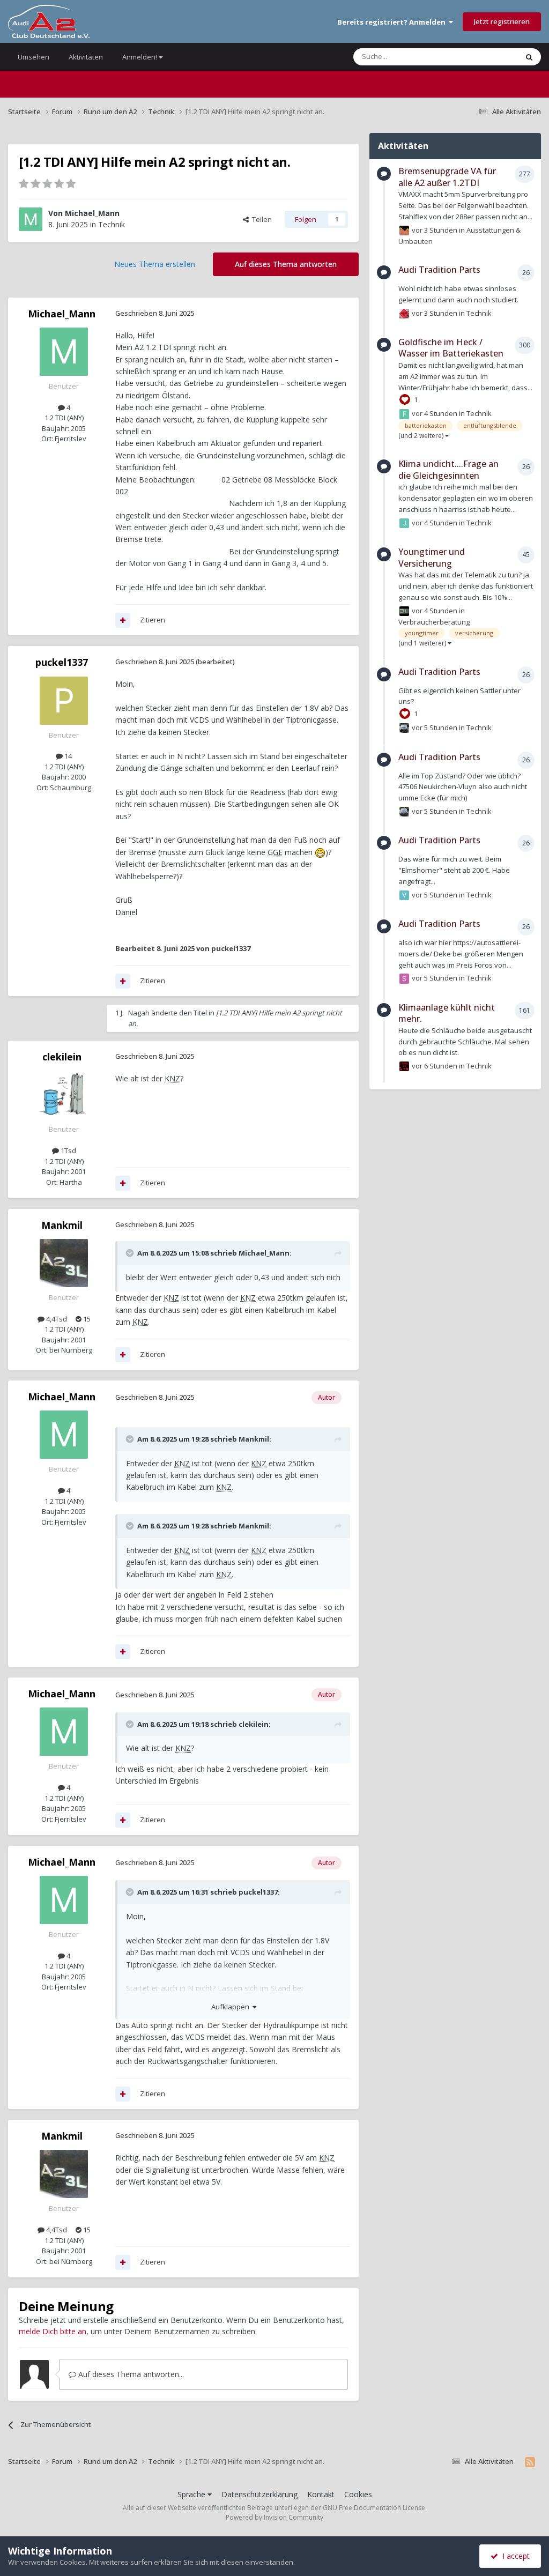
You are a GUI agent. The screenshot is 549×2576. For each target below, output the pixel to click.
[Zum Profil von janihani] (404, 728)
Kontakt (321, 2494)
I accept (514, 2556)
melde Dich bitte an (53, 2331)
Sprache (192, 2494)
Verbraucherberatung (434, 622)
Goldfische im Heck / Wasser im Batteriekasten (451, 348)
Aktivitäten (86, 57)
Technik (112, 224)
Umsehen (34, 57)
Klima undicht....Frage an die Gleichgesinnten (448, 470)
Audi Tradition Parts (439, 270)
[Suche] (529, 57)
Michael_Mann (92, 213)
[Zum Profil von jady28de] (404, 523)
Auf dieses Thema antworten (286, 264)
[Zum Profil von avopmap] (404, 1066)
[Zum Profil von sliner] (404, 978)
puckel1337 (62, 662)
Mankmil (62, 1225)
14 (67, 756)
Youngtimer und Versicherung (432, 558)
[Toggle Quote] (131, 1253)
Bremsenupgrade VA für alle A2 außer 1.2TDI (447, 177)
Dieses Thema (481, 57)
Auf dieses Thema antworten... (130, 2374)
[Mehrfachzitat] (123, 620)
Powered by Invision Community (274, 2517)
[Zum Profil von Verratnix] (404, 895)
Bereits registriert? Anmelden (393, 22)
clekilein (62, 1057)
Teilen (260, 219)
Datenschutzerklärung (259, 2494)
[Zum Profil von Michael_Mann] (31, 219)
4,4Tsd (56, 1319)
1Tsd (68, 1150)
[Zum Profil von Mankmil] (64, 1263)
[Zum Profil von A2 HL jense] (404, 611)
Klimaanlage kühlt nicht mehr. (447, 1013)
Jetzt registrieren (502, 21)
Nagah (139, 1013)
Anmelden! (140, 57)
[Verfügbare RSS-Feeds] (530, 2462)
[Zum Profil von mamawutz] (404, 314)
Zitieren (153, 620)
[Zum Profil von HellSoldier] (404, 231)
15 (86, 1319)
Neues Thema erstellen (155, 264)
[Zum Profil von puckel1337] (64, 701)
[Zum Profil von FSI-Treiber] (404, 414)
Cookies (358, 2494)
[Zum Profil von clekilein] (64, 1095)
